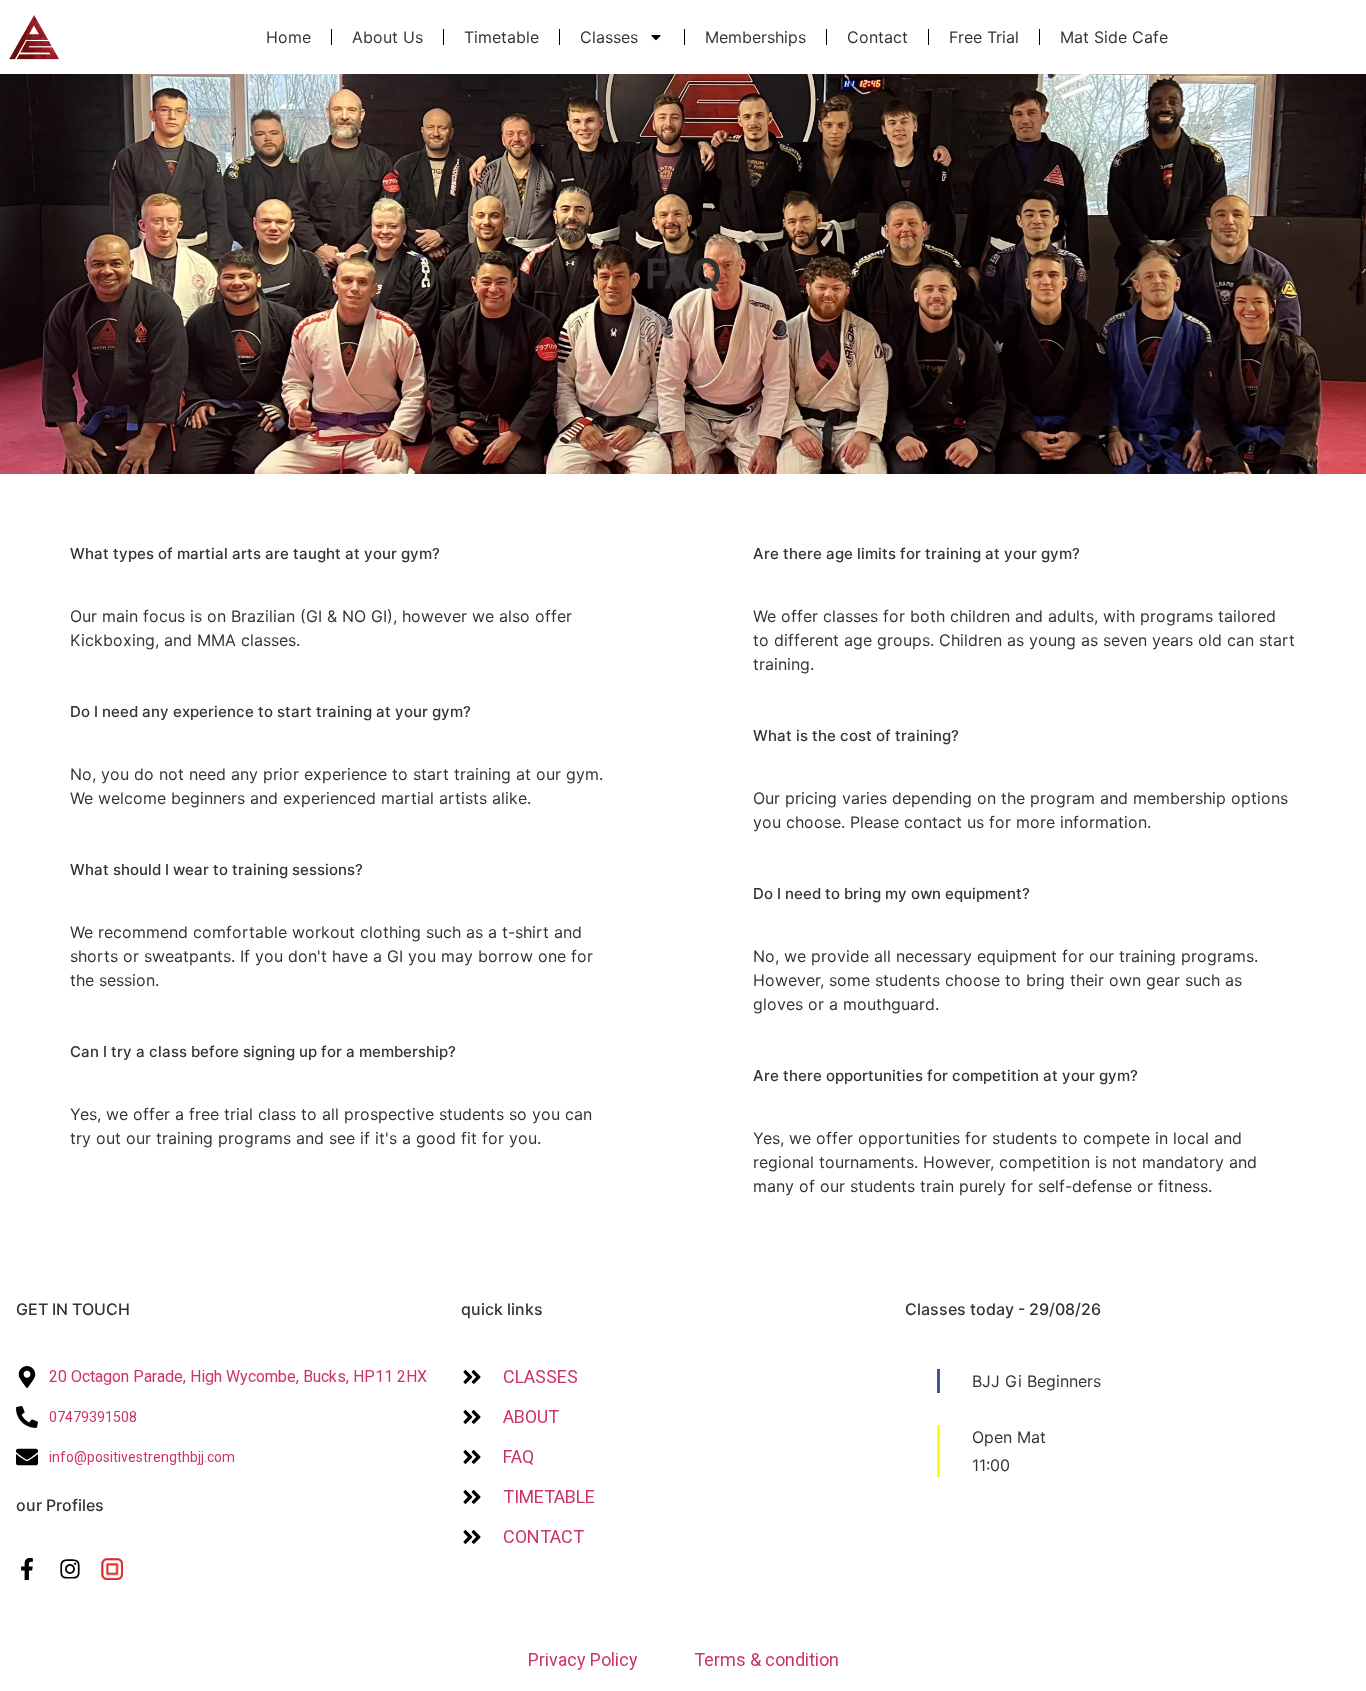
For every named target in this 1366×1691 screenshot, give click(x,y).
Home (288, 37)
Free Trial (984, 37)
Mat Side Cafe (1114, 37)
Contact (877, 37)
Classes (609, 37)
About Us (387, 37)
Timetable (501, 37)
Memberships (755, 37)
